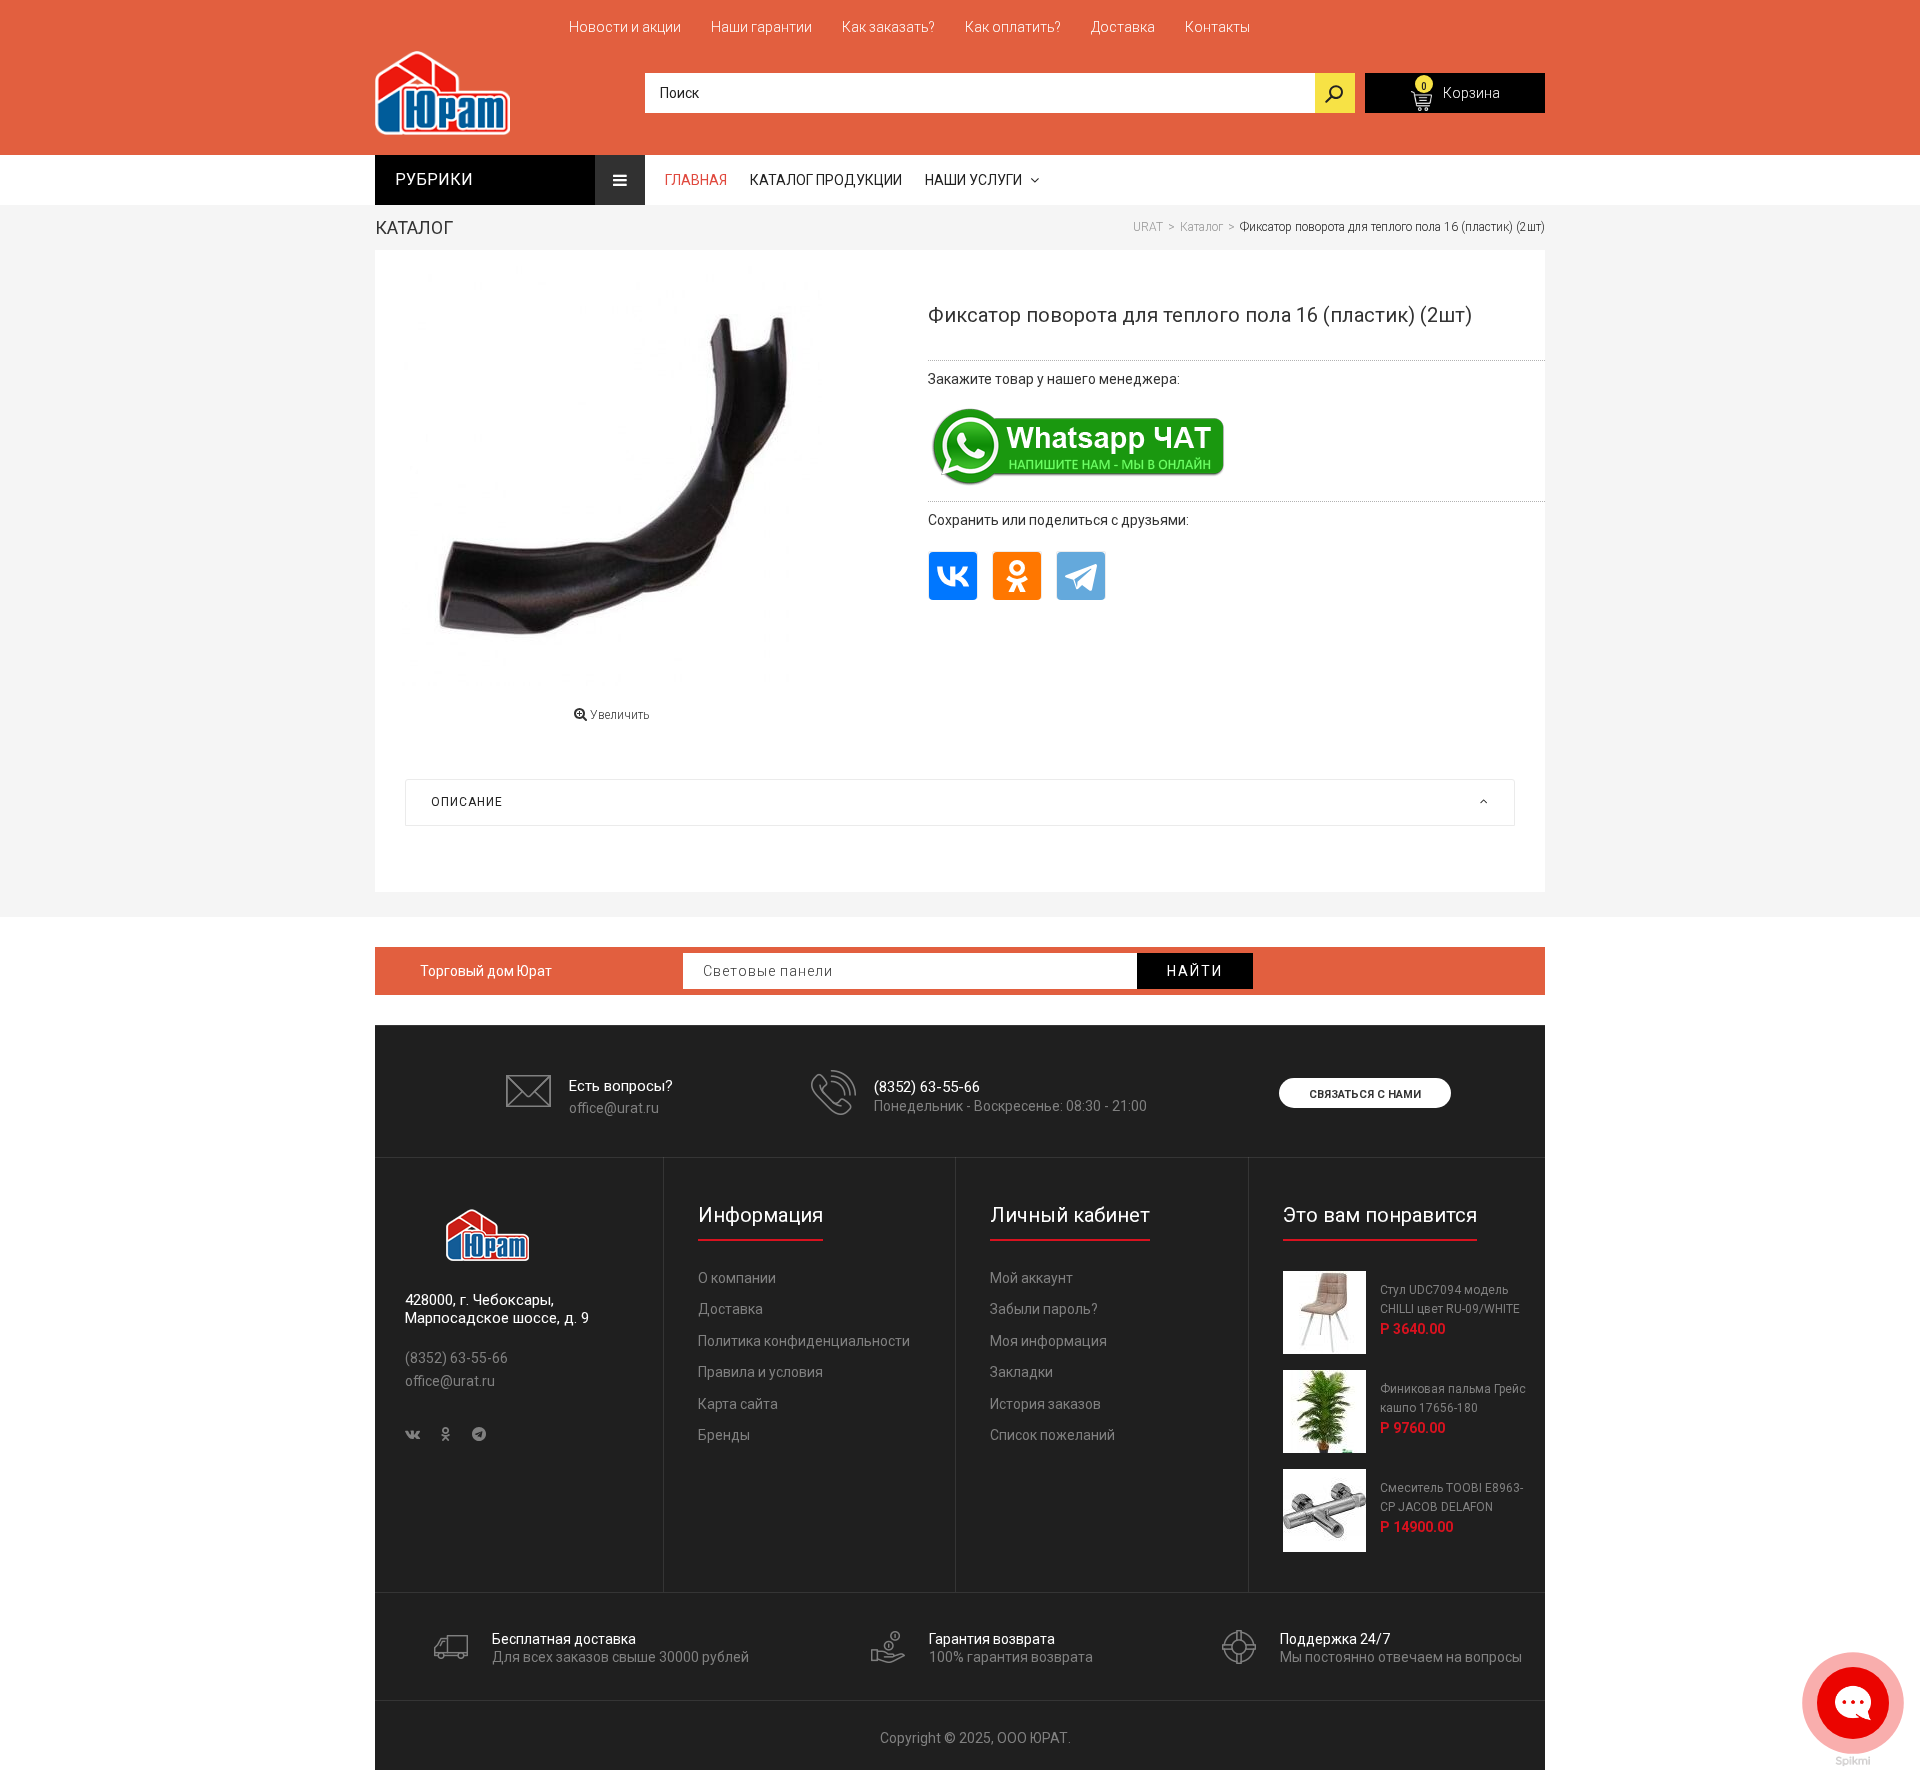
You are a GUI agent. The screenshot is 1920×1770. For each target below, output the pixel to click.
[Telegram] (1081, 575)
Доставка (730, 1309)
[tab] (960, 802)
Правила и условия (760, 1372)
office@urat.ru (614, 1108)
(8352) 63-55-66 (927, 1087)
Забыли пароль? (1044, 1309)
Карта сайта (738, 1404)
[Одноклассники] (1017, 575)
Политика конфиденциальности (804, 1341)
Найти (1195, 971)
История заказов (1045, 1404)
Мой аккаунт (1031, 1278)
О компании (737, 1278)
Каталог (414, 227)
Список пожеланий (1052, 1435)
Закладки (1021, 1372)
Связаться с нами (1365, 1094)
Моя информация (1048, 1341)
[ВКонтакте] (953, 575)
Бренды (724, 1435)
